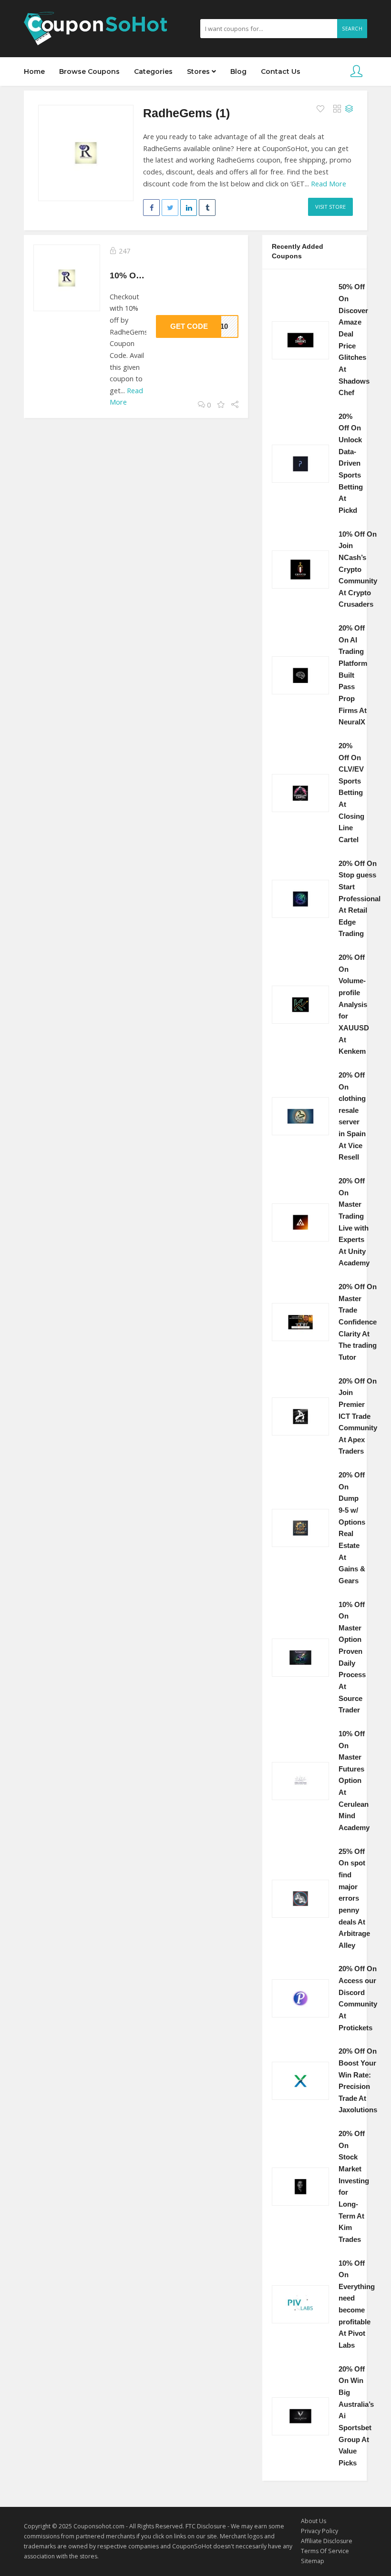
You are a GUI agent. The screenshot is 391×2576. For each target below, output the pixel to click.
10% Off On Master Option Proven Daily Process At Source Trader (352, 1658)
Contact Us (281, 71)
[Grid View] (337, 109)
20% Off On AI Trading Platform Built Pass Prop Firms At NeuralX (353, 675)
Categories (153, 71)
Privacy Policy (319, 2531)
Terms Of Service (325, 2551)
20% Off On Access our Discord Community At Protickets (358, 1998)
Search (352, 29)
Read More (329, 184)
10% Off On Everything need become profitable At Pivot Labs (357, 2304)
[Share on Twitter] (170, 208)
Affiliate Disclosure (327, 2541)
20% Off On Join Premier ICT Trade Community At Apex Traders (358, 1416)
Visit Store (330, 207)
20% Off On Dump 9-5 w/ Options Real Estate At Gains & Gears (352, 1528)
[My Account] (356, 72)
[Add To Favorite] (321, 109)
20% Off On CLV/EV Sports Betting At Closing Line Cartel (351, 793)
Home (34, 71)
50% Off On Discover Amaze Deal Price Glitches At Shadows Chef (354, 340)
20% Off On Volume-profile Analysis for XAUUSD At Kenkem (354, 1004)
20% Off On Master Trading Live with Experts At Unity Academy (354, 1222)
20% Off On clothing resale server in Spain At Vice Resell (352, 1116)
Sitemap (313, 2561)
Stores (199, 71)
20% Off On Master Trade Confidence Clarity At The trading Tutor (358, 1322)
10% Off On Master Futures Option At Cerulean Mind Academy (354, 1781)
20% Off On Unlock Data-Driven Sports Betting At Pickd (351, 463)
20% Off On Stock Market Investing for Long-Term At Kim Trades (354, 2187)
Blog (238, 71)
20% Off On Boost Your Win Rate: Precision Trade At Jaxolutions (358, 2081)
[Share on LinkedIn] (189, 208)
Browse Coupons (89, 71)
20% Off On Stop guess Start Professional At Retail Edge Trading (360, 899)
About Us (314, 2521)
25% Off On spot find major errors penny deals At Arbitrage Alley (354, 1899)
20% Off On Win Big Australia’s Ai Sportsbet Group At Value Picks (356, 2416)
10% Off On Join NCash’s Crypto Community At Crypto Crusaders (358, 570)
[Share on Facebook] (151, 208)
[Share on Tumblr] (207, 208)
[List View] (349, 109)
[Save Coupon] (221, 405)
